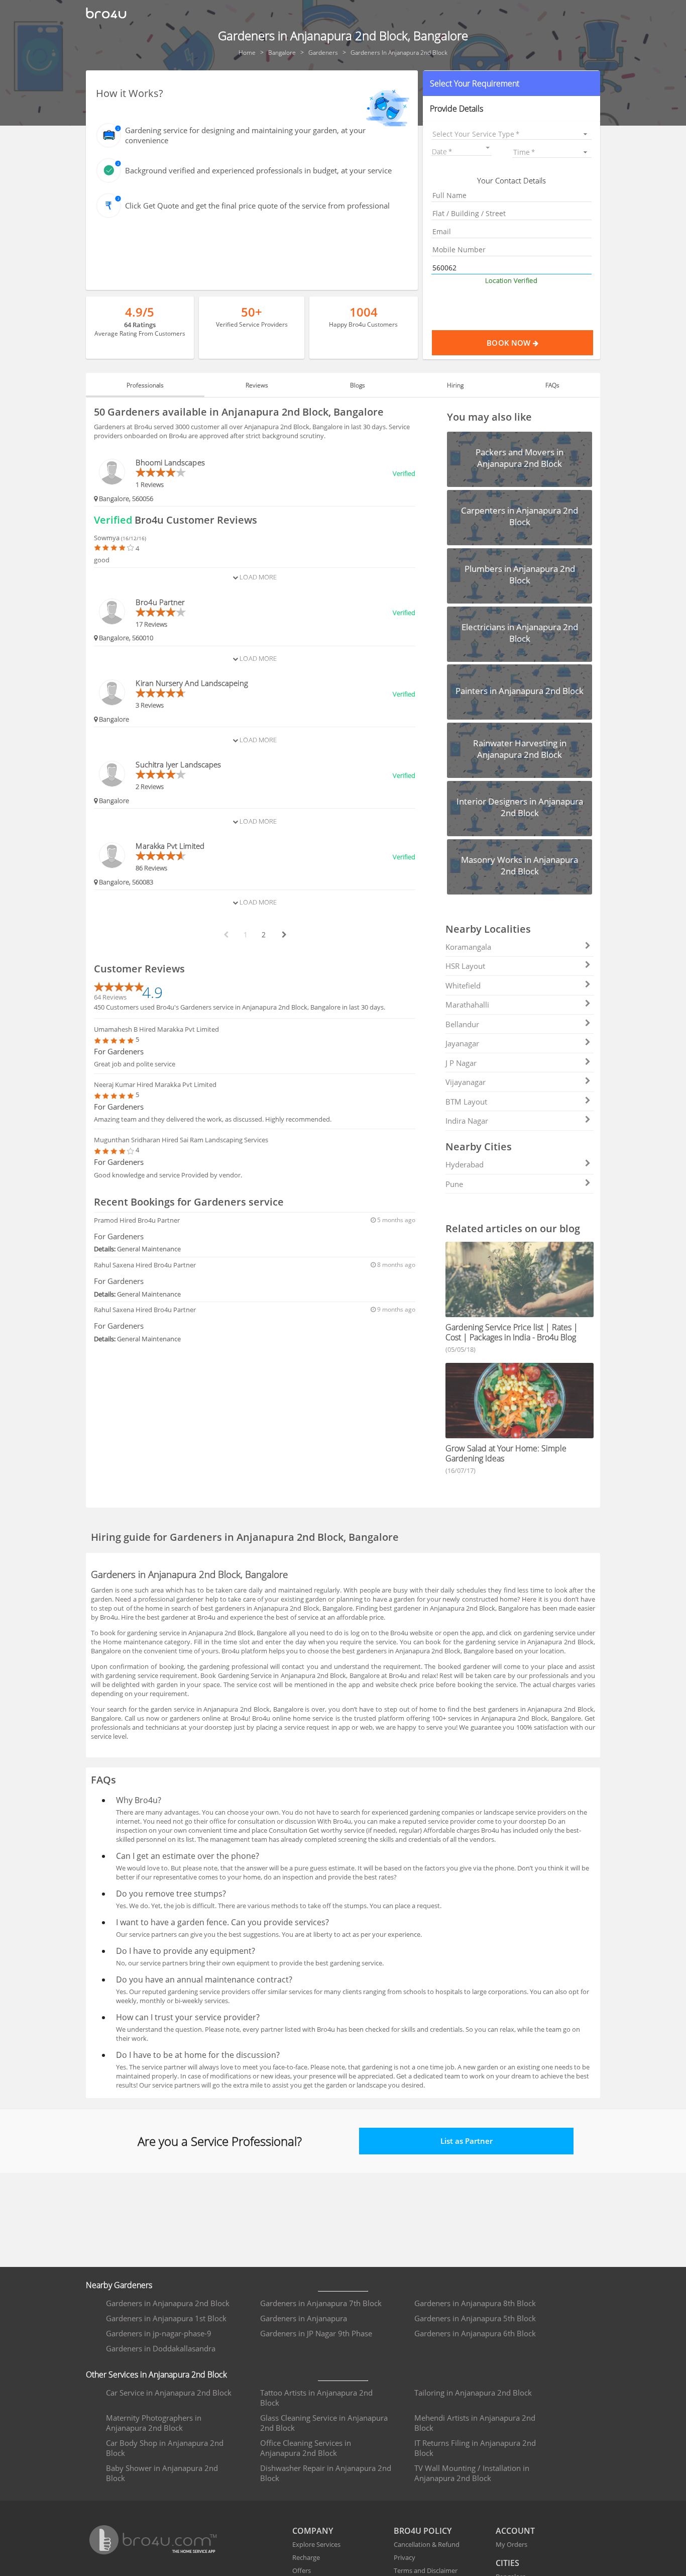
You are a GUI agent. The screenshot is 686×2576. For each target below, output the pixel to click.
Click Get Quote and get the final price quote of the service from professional (257, 206)
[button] (512, 83)
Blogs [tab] (358, 385)
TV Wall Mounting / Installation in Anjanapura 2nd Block (472, 2473)
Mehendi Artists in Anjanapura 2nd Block (475, 2423)
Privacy (405, 2557)
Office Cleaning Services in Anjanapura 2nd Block (306, 2448)
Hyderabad (465, 1164)
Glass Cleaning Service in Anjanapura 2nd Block (324, 2423)
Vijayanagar (466, 1082)
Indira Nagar (467, 1121)
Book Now (509, 343)
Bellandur (462, 1024)
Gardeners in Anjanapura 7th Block (321, 2303)
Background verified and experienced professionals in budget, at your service (258, 170)
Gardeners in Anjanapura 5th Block (475, 2318)
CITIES (507, 2563)
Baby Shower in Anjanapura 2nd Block (162, 2473)
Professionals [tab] (145, 385)
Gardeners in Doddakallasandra (161, 2348)
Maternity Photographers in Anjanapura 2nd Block (154, 2423)
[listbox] (512, 134)
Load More (257, 577)
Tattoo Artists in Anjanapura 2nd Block (316, 2398)
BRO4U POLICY (423, 2531)
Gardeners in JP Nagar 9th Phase (316, 2333)
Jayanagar (462, 1043)
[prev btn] (225, 935)
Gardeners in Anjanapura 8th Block (475, 2303)
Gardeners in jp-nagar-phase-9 (159, 2333)
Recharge (306, 2557)
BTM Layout (466, 1102)
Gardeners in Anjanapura (304, 2318)
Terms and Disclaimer (426, 2570)
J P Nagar (461, 1063)
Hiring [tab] (455, 385)
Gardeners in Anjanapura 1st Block (166, 2318)
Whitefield (463, 985)
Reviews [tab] (257, 385)
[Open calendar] (488, 148)
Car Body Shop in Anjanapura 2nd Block (165, 2448)
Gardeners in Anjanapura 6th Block (475, 2333)
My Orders (511, 2544)
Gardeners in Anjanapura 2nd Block (168, 2303)
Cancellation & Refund (427, 2544)
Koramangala (468, 947)
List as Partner (467, 2141)
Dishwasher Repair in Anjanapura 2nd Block (326, 2473)
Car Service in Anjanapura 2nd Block (169, 2393)
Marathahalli (467, 1005)
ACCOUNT (515, 2531)
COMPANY (313, 2531)
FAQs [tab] (552, 385)
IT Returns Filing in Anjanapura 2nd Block (475, 2448)
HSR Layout (465, 966)
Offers (302, 2570)
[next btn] (284, 935)
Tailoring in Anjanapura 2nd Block (473, 2393)
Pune (454, 1184)
